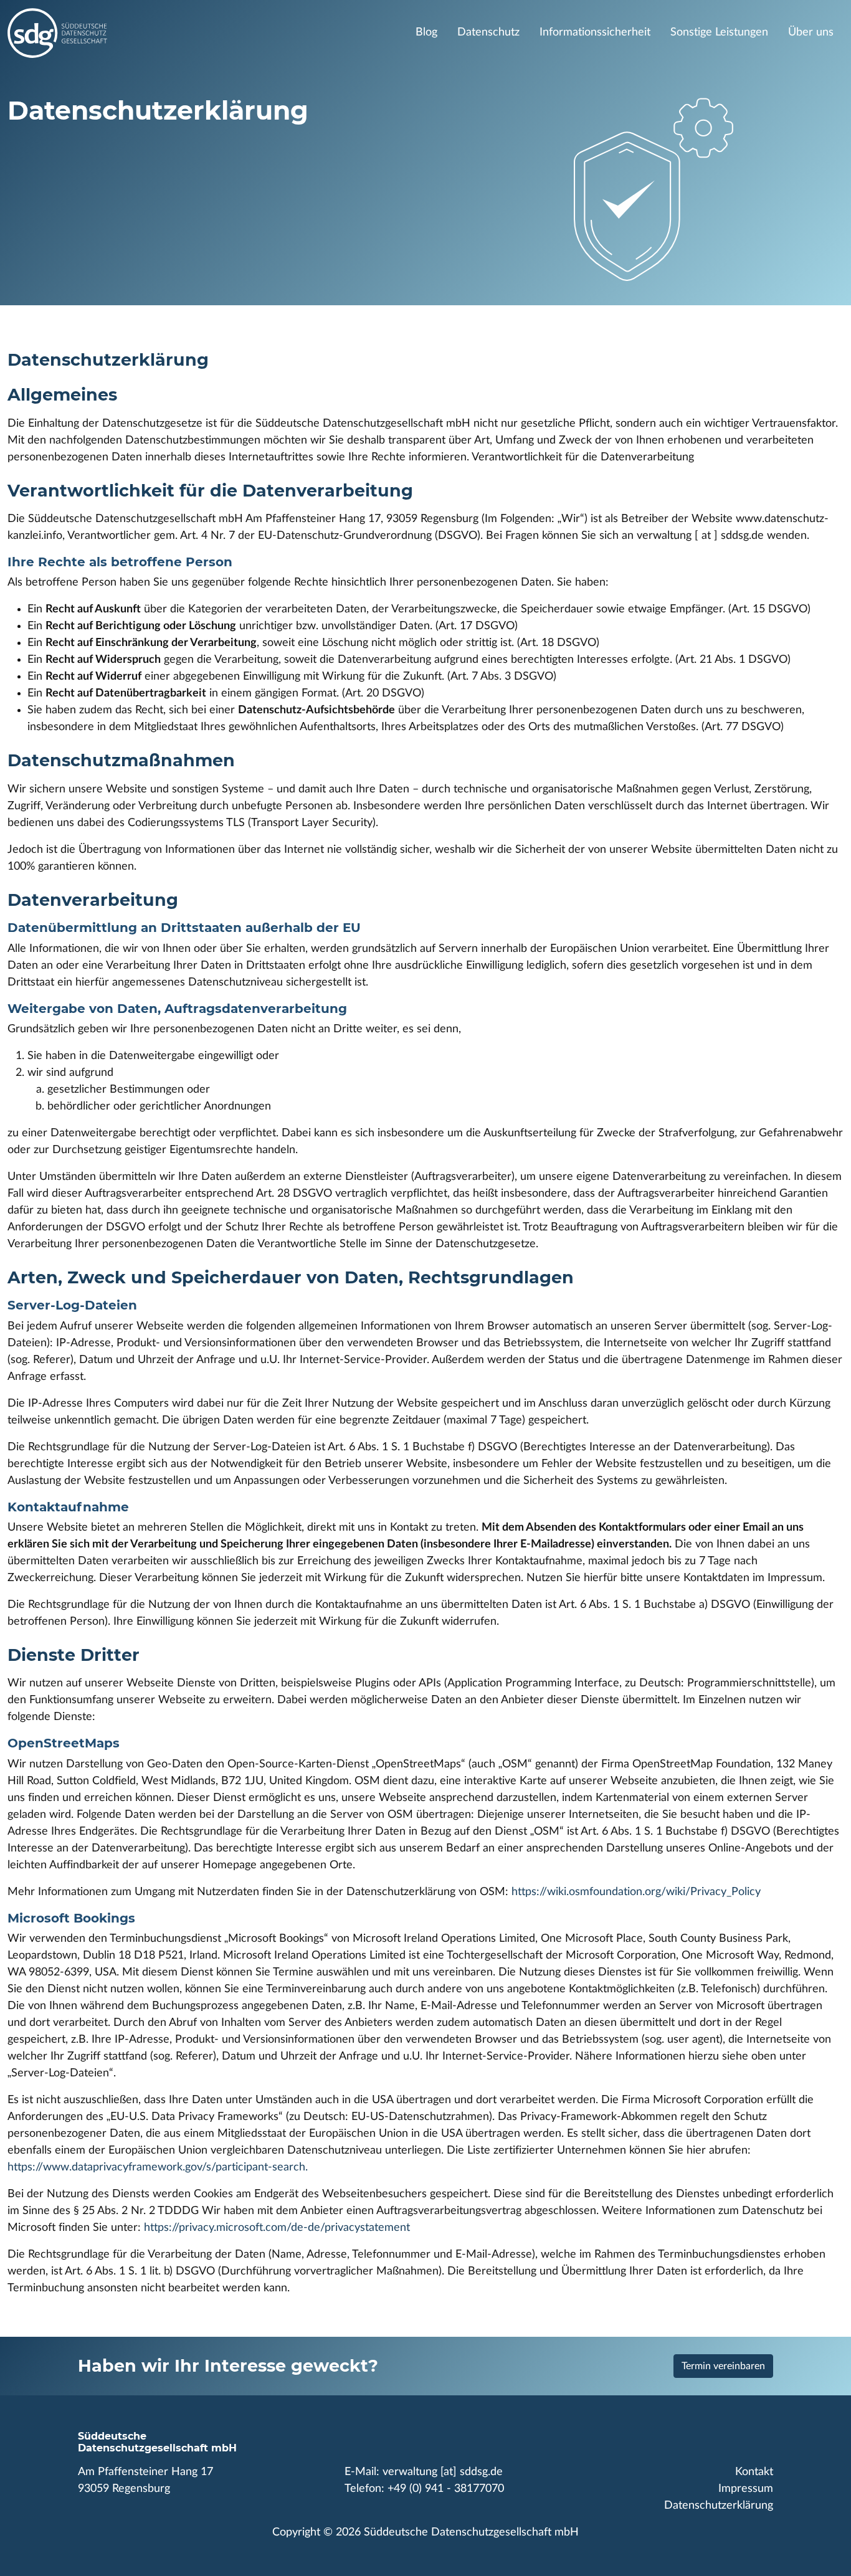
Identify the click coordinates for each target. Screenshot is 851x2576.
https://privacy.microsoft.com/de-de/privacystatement (277, 2228)
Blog (426, 32)
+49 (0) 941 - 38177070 (446, 2489)
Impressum (746, 2489)
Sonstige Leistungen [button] (719, 32)
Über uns (811, 32)
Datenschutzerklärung (719, 2506)
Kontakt (754, 2472)
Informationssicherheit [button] (595, 32)
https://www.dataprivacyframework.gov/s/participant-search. (158, 2167)
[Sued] (194, 33)
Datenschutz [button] (488, 32)
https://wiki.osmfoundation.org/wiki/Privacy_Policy (636, 1892)
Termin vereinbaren (723, 2366)
